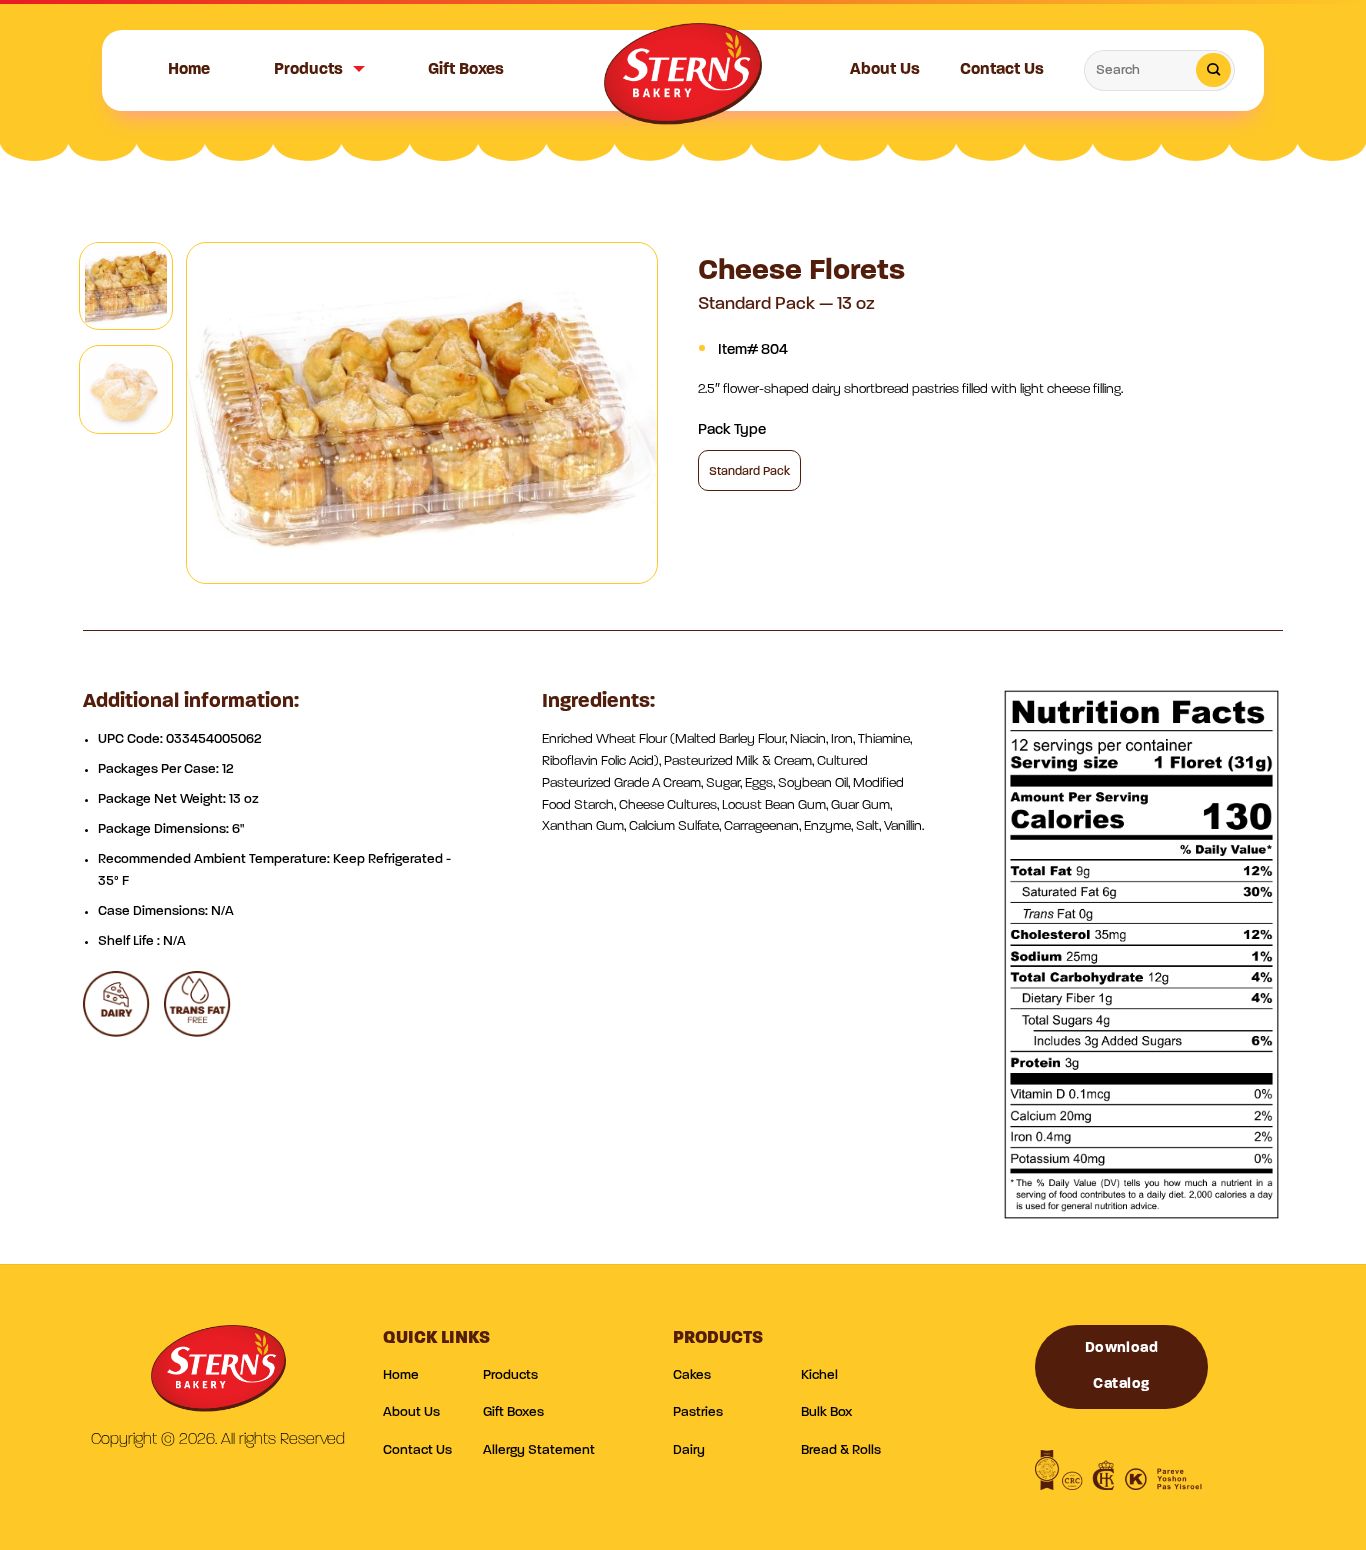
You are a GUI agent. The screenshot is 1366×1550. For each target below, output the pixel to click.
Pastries (698, 1412)
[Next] (623, 412)
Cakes (692, 1375)
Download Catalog (1122, 1366)
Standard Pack (749, 472)
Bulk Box (826, 1412)
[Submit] (1213, 70)
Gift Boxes (466, 70)
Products (308, 70)
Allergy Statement (539, 1450)
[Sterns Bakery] (683, 81)
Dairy (689, 1450)
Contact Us (1002, 70)
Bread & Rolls (841, 1450)
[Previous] (222, 412)
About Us (885, 70)
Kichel (819, 1375)
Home (189, 70)
